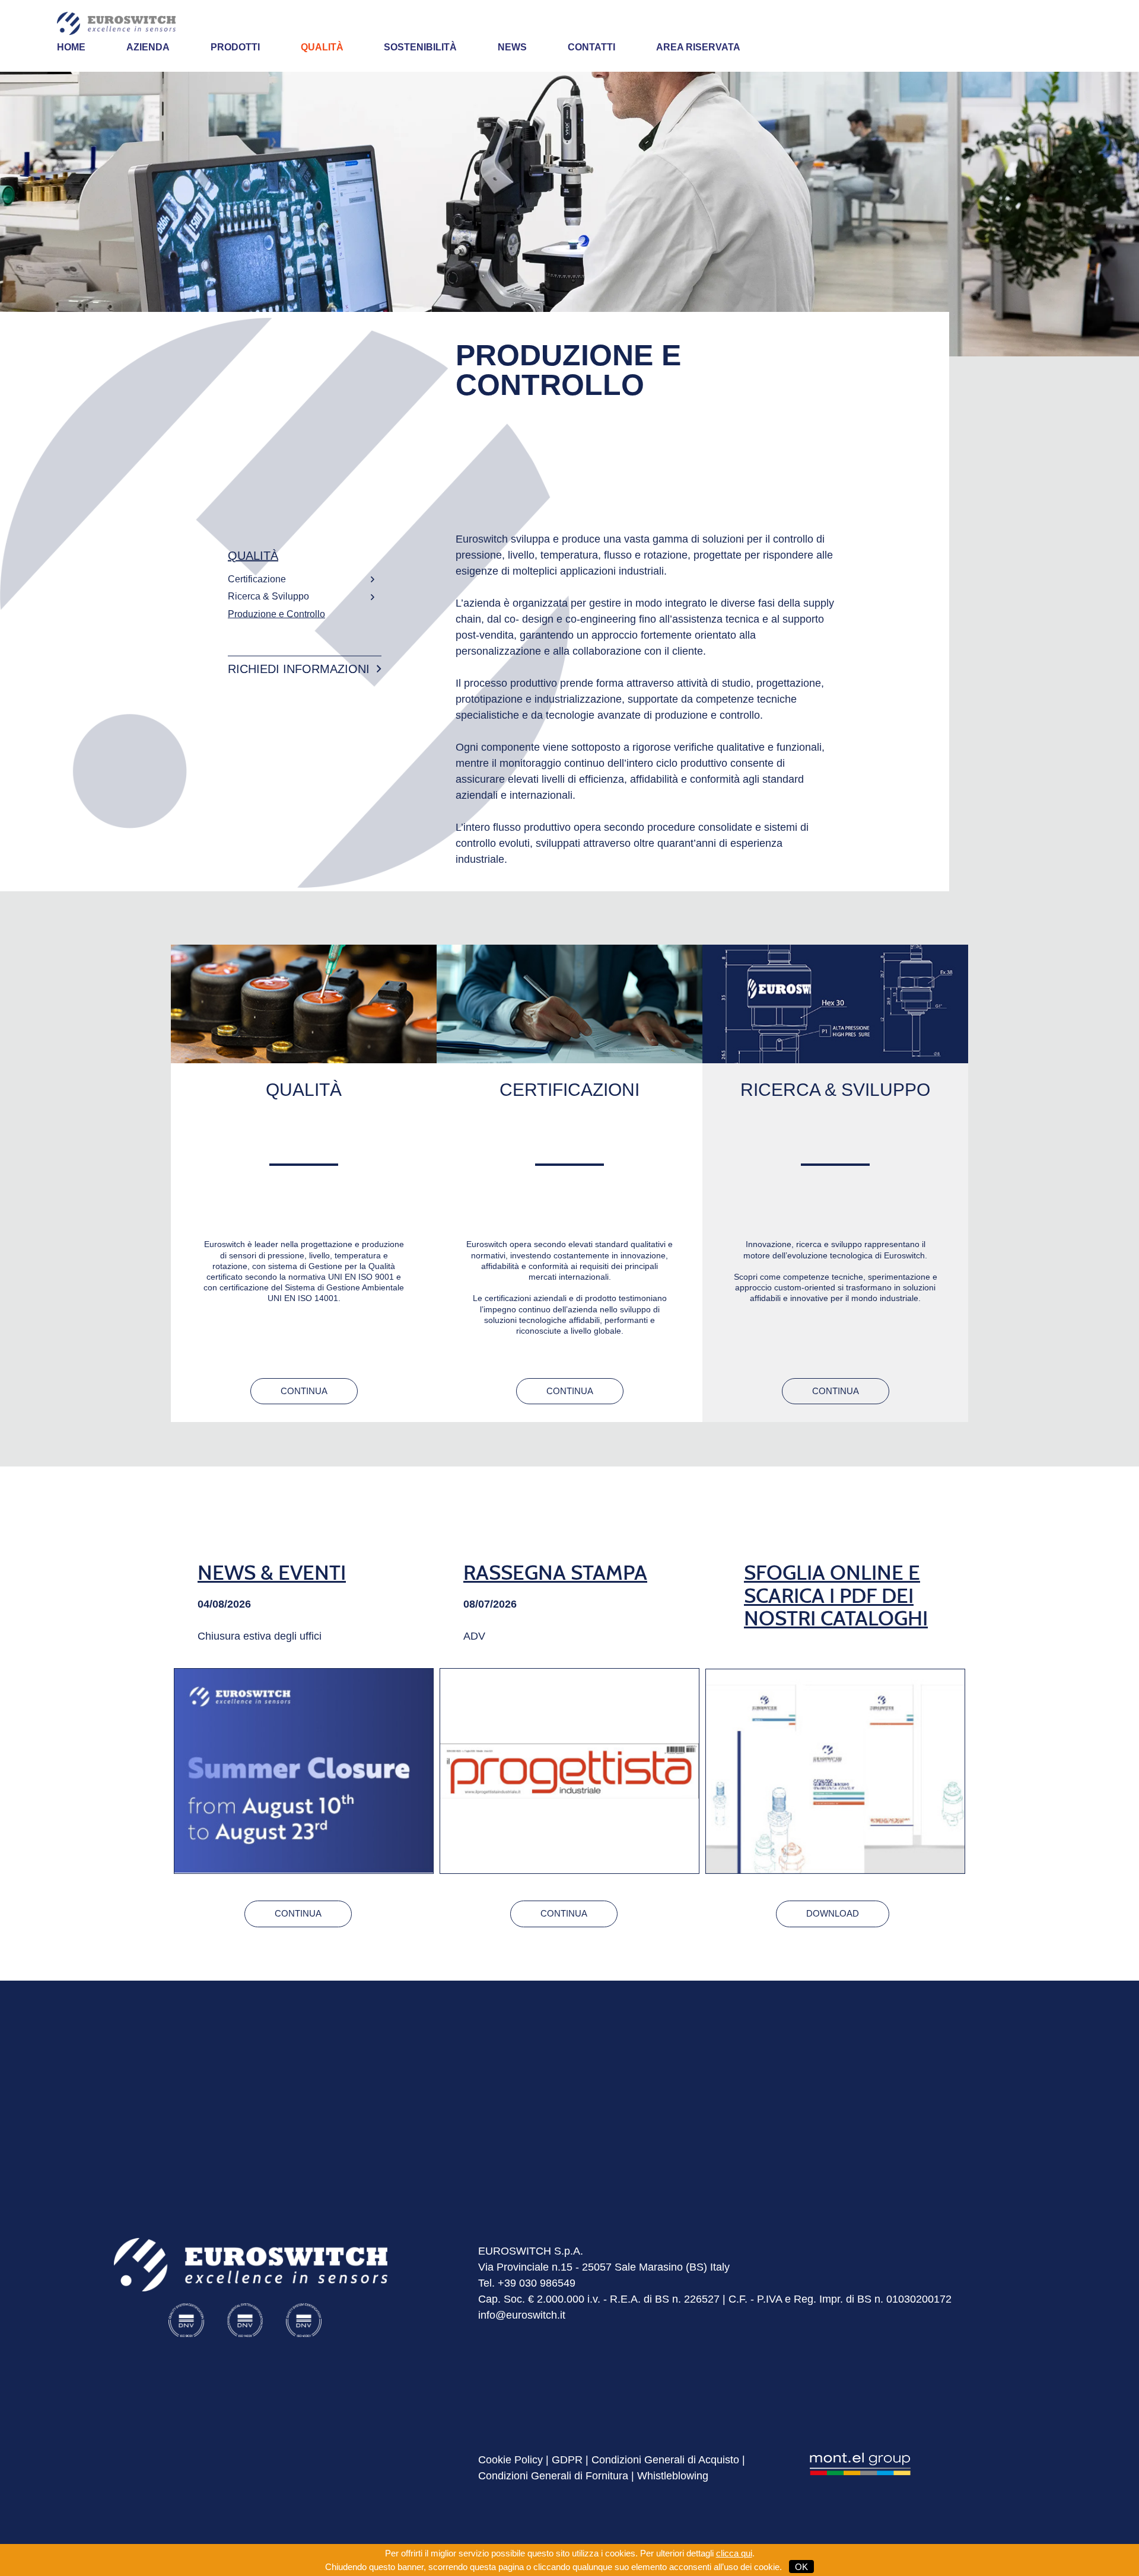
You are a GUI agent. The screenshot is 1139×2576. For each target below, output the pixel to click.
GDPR (567, 2460)
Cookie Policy (510, 2460)
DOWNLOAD (833, 1913)
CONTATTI (591, 47)
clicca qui (734, 2553)
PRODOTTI (235, 47)
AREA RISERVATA (698, 47)
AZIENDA (148, 47)
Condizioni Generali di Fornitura (553, 2476)
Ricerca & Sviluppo (268, 596)
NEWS (512, 47)
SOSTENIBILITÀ (420, 47)
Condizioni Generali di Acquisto (665, 2460)
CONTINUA (304, 1391)
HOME (71, 47)
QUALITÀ (322, 47)
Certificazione (257, 578)
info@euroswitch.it (522, 2315)
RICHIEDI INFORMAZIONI (299, 669)
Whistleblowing (673, 2476)
